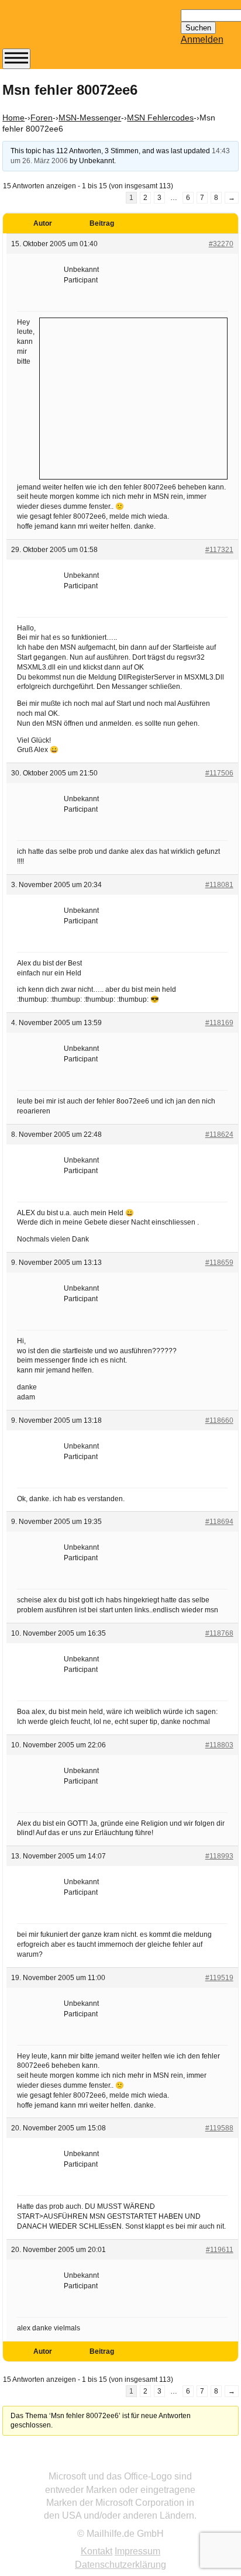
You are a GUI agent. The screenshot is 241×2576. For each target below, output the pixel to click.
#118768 (219, 1633)
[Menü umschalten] (16, 59)
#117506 (219, 773)
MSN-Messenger (90, 118)
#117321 (219, 550)
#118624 (219, 1134)
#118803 (219, 1745)
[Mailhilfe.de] (67, 30)
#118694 (219, 1522)
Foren (42, 118)
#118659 (219, 1263)
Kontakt (97, 2551)
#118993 (219, 1856)
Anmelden (202, 39)
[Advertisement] (133, 397)
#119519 (219, 1978)
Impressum (137, 2551)
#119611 (220, 2250)
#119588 (219, 2128)
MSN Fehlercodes (160, 118)
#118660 (219, 1420)
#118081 (219, 885)
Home (13, 118)
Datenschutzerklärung (120, 2565)
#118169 (219, 1023)
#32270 (221, 244)
